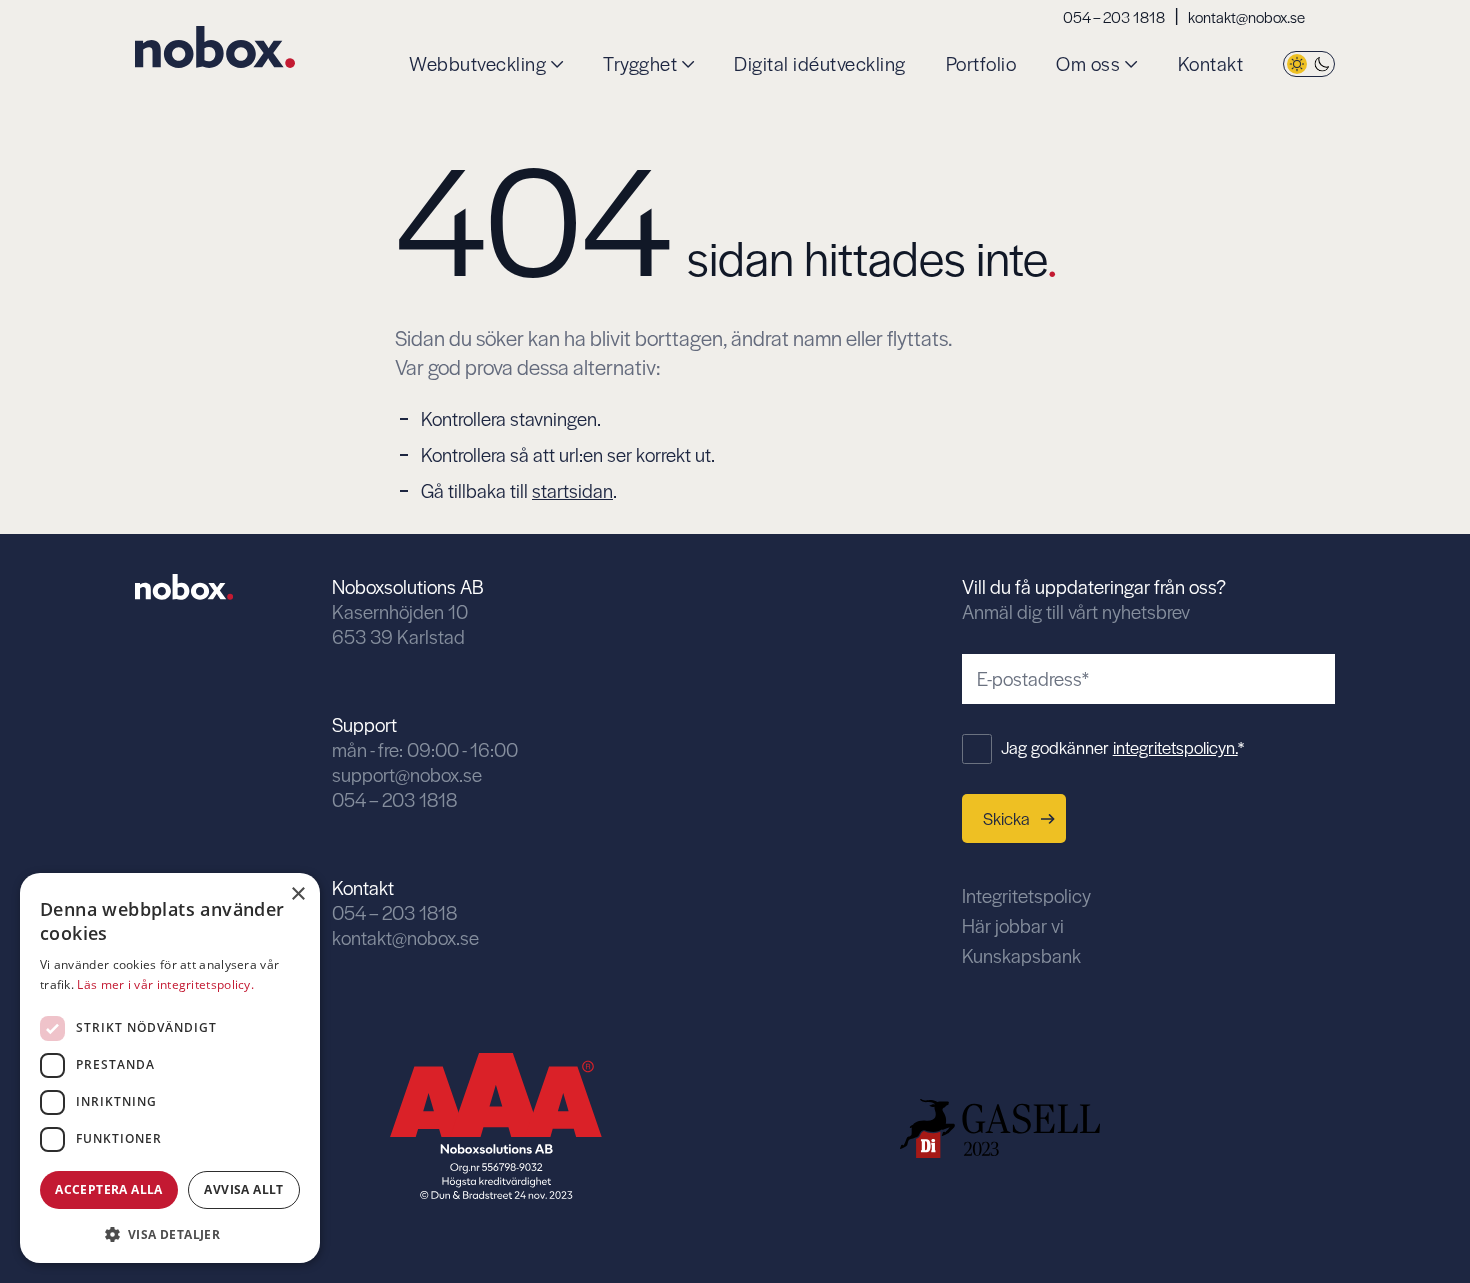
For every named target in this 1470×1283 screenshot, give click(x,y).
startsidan (572, 490)
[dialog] (170, 1068)
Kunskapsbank (1021, 955)
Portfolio (981, 64)
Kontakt (1211, 64)
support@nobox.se (407, 774)
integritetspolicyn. (1175, 747)
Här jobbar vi (1013, 925)
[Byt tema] (1309, 64)
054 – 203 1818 (1114, 16)
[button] (170, 1232)
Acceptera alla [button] (109, 1189)
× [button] (297, 894)
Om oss (1088, 64)
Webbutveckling (477, 64)
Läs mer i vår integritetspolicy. (165, 984)
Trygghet (640, 64)
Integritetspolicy (1026, 895)
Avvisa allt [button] (243, 1189)
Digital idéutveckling (820, 64)
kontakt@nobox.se (1246, 16)
